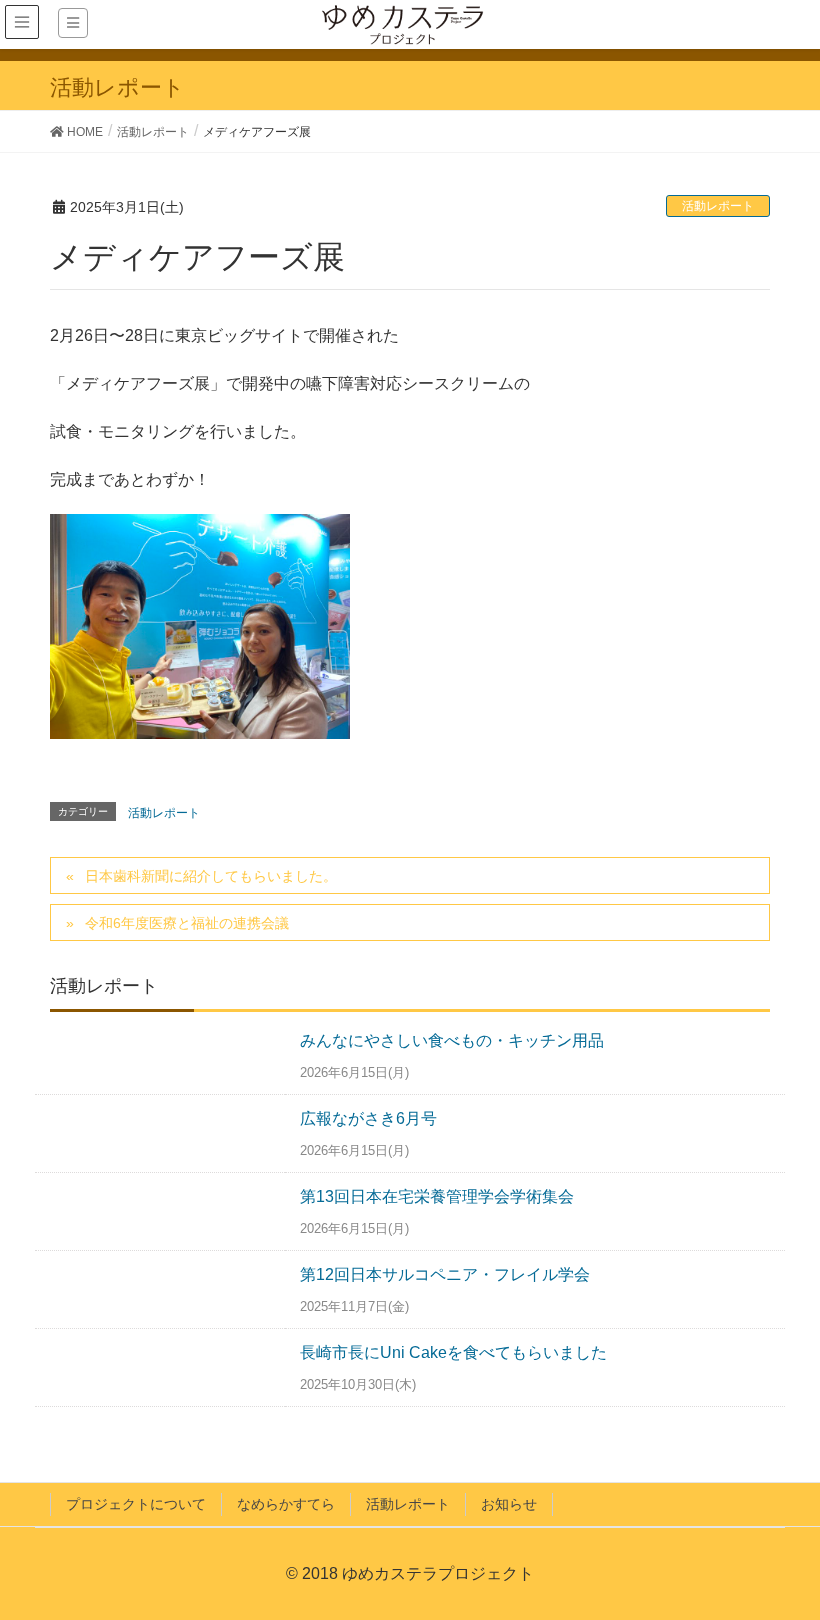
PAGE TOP (803, 1547)
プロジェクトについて (136, 1504)
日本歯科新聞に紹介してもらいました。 (211, 876)
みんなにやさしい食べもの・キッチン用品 (452, 1040)
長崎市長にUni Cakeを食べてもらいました (453, 1352)
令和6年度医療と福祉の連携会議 (187, 923)
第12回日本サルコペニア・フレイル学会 (445, 1274)
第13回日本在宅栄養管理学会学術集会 (437, 1196)
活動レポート (718, 206)
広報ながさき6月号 (368, 1118)
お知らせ (509, 1504)
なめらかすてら (286, 1504)
